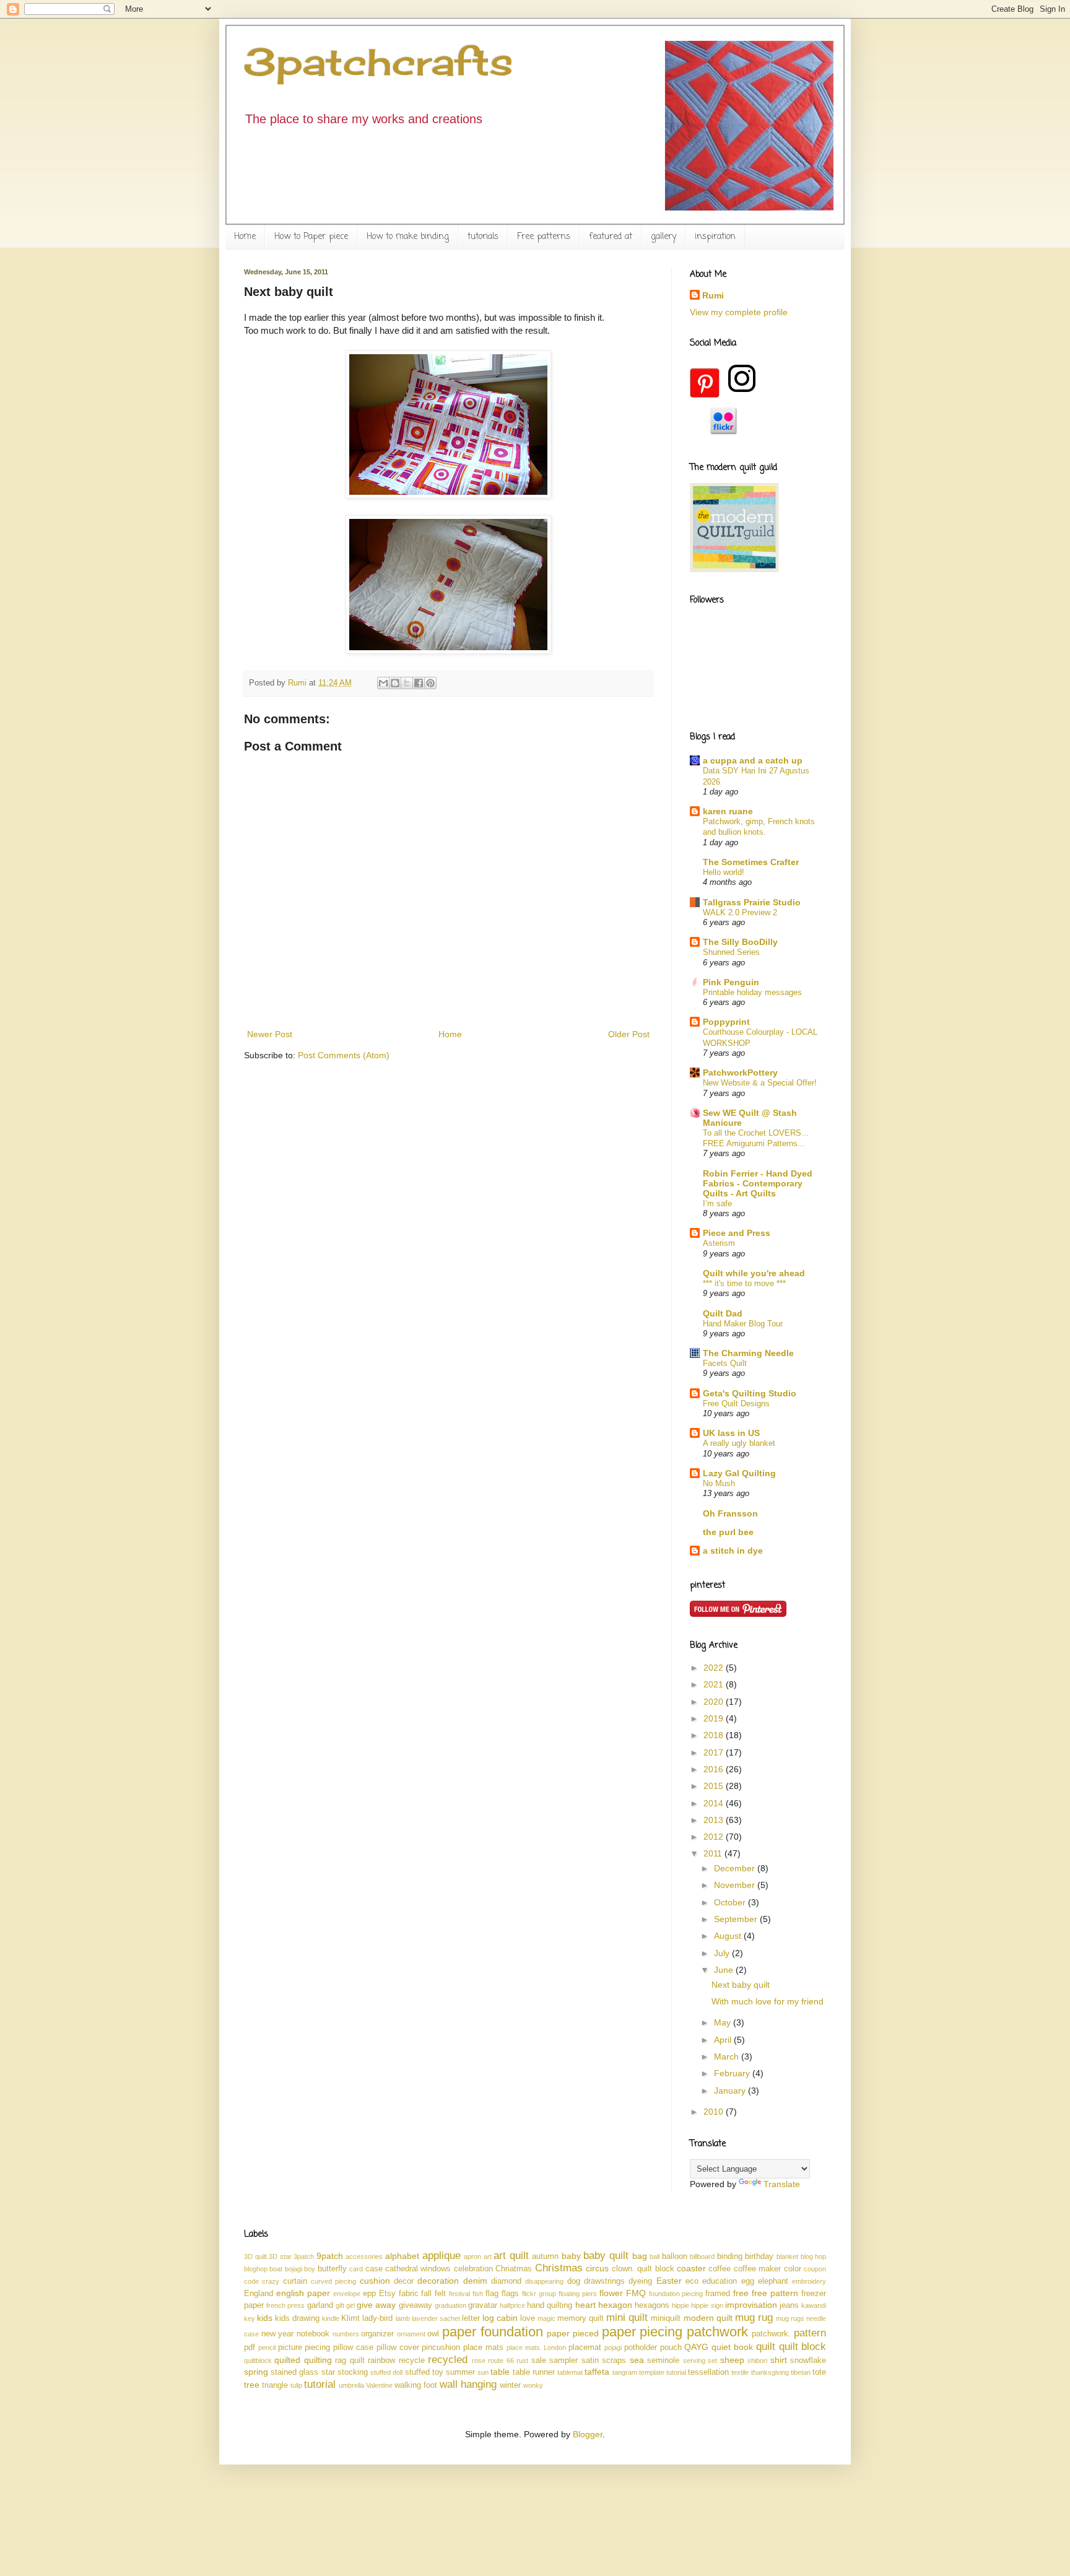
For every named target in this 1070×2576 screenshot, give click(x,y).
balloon (675, 2256)
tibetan (801, 2372)
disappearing (544, 2281)
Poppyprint (726, 1022)
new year (278, 2334)
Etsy (387, 2294)
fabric (409, 2294)
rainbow (381, 2361)
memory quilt (581, 2318)
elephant (773, 2281)
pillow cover (398, 2348)
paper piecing (642, 2332)
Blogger (588, 2434)
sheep (732, 2360)
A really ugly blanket (739, 1443)
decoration (438, 2281)
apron (472, 2256)
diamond (506, 2281)
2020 (715, 1702)
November (736, 1885)
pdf (250, 2348)
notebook (313, 2334)
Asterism (719, 1243)
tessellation (708, 2372)
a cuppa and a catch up (753, 760)
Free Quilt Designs (736, 1403)
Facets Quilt (725, 1363)
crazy (271, 2281)
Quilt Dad (723, 1313)
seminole (663, 2361)
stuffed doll (386, 2372)
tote (819, 2372)
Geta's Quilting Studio (750, 1393)
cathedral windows (418, 2269)
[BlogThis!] (395, 683)
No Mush (719, 1483)
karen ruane (728, 811)
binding (730, 2256)
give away (376, 2305)
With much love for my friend (768, 2001)
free (741, 2293)
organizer (377, 2334)
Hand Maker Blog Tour (743, 1324)
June (725, 1970)
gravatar (483, 2305)
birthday (759, 2256)
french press (285, 2305)
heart (585, 2305)
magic (546, 2318)
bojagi (294, 2269)
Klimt (350, 2318)
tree (252, 2385)
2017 (715, 1752)
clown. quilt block (643, 2269)
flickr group (539, 2294)
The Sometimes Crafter (751, 862)
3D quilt (255, 2256)
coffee (720, 2269)
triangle (275, 2385)
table (500, 2372)
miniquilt (666, 2318)
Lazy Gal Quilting (739, 1473)
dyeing (640, 2281)
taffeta (597, 2372)
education (720, 2281)
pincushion (441, 2348)
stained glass (294, 2372)
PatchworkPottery (740, 1073)
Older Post (629, 1034)
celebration (473, 2269)
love (528, 2318)
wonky (533, 2385)
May (724, 2022)
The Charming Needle (748, 1353)
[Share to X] (407, 683)
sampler (563, 2361)
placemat (585, 2348)
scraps (614, 2361)
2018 (715, 1735)
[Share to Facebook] (419, 683)
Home (245, 237)
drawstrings (604, 2281)
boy (310, 2269)
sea (637, 2360)
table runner (534, 2372)
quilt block (803, 2347)
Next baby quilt (741, 1985)
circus (597, 2268)
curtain (295, 2281)
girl (350, 2305)
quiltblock (258, 2361)
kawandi (814, 2305)
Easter (669, 2281)
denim (475, 2281)
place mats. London (537, 2348)
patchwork (717, 2332)
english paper (303, 2293)
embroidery (809, 2281)
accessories (364, 2256)
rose (479, 2361)
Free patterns (544, 237)
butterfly (332, 2269)
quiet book (732, 2347)
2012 (715, 1837)
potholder (641, 2348)
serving (694, 2361)
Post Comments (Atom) (344, 1055)
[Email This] (383, 683)
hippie (681, 2305)
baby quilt (606, 2256)
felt (440, 2294)
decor (404, 2281)
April (724, 2040)
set (712, 2361)
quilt (766, 2347)
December (736, 1868)
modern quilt (708, 2318)
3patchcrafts (379, 62)
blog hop (814, 2256)
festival (459, 2294)
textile (740, 2372)
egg (748, 2281)
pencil (267, 2348)
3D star (280, 2256)
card (356, 2269)
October (731, 1902)
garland (320, 2305)
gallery (663, 237)
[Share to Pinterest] (430, 683)
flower (611, 2293)
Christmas (559, 2268)
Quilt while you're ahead (754, 1273)
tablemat (570, 2372)
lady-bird (377, 2318)
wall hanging (468, 2384)
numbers (346, 2334)
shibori (757, 2361)
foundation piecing (676, 2294)
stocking (353, 2372)
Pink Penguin (731, 982)
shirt (779, 2360)
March (728, 2056)
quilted (287, 2360)
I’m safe (717, 1203)
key (250, 2318)
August (729, 1936)
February (733, 2073)
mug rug (754, 2317)
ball (655, 2256)
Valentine (379, 2385)
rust (522, 2361)
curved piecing (333, 2281)
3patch (304, 2256)
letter (471, 2318)
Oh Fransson (730, 1513)
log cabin (500, 2318)
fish (478, 2294)
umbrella (351, 2385)
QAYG (696, 2347)
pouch (671, 2348)
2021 (715, 1684)
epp (369, 2294)
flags (510, 2294)
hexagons (652, 2305)
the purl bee (728, 1532)
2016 (715, 1769)
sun (483, 2372)
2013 (715, 1820)
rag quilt (350, 2361)
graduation (450, 2305)
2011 (714, 1853)
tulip (296, 2385)
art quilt (511, 2256)
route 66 (501, 2361)
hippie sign (707, 2305)
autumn (545, 2256)
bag (640, 2256)
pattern (810, 2333)
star (328, 2372)
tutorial (320, 2384)
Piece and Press (737, 1233)
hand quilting (550, 2305)
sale (539, 2361)
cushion (375, 2281)
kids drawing (297, 2318)
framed (718, 2294)
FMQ (636, 2293)
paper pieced (573, 2333)
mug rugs (790, 2318)
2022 (715, 1668)
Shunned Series (731, 952)
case (374, 2269)
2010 (715, 2112)
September (737, 1919)
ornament (411, 2334)
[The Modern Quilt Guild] (734, 569)
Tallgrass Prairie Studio (752, 902)
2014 (715, 1803)
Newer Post (270, 1034)
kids (265, 2318)
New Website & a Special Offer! (760, 1083)
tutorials (483, 237)
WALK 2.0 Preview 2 (740, 912)
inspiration (715, 237)
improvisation (751, 2305)
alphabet (402, 2256)
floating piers (578, 2294)
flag (492, 2294)
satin (590, 2361)
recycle (412, 2361)
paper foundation (493, 2332)
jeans (789, 2305)
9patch (330, 2256)
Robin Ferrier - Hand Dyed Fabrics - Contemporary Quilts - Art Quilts (758, 1183)
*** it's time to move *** (744, 1283)
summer (460, 2372)
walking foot (416, 2385)
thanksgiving (770, 2372)
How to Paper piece (311, 237)
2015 (715, 1786)
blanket (787, 2256)
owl (433, 2334)
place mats (483, 2348)
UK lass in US (731, 1433)
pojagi (613, 2348)
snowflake (808, 2361)
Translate (782, 2184)
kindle (331, 2318)
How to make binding (408, 237)
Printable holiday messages (752, 992)
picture (290, 2348)
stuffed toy (424, 2372)
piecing (317, 2348)
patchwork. (771, 2334)
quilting (318, 2360)
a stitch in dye (733, 1551)
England (259, 2294)
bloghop (256, 2269)
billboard (702, 2256)
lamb (403, 2318)
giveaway (415, 2305)
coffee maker (757, 2269)
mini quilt (627, 2317)
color (793, 2269)
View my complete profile (739, 312)
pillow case (353, 2348)
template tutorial (663, 2372)
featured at (611, 237)
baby (571, 2256)
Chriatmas (514, 2269)
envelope (347, 2294)
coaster (691, 2268)
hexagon (615, 2305)
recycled (448, 2360)
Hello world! (724, 872)
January (731, 2091)
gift (340, 2305)
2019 (715, 1718)
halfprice (512, 2305)
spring (256, 2372)
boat (276, 2269)
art (488, 2256)
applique (441, 2256)
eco (692, 2281)
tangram (625, 2372)
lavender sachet (436, 2318)
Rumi (713, 295)
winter (510, 2385)
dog (574, 2281)
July (723, 1953)
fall (426, 2294)
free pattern (775, 2293)
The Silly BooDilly (740, 942)
